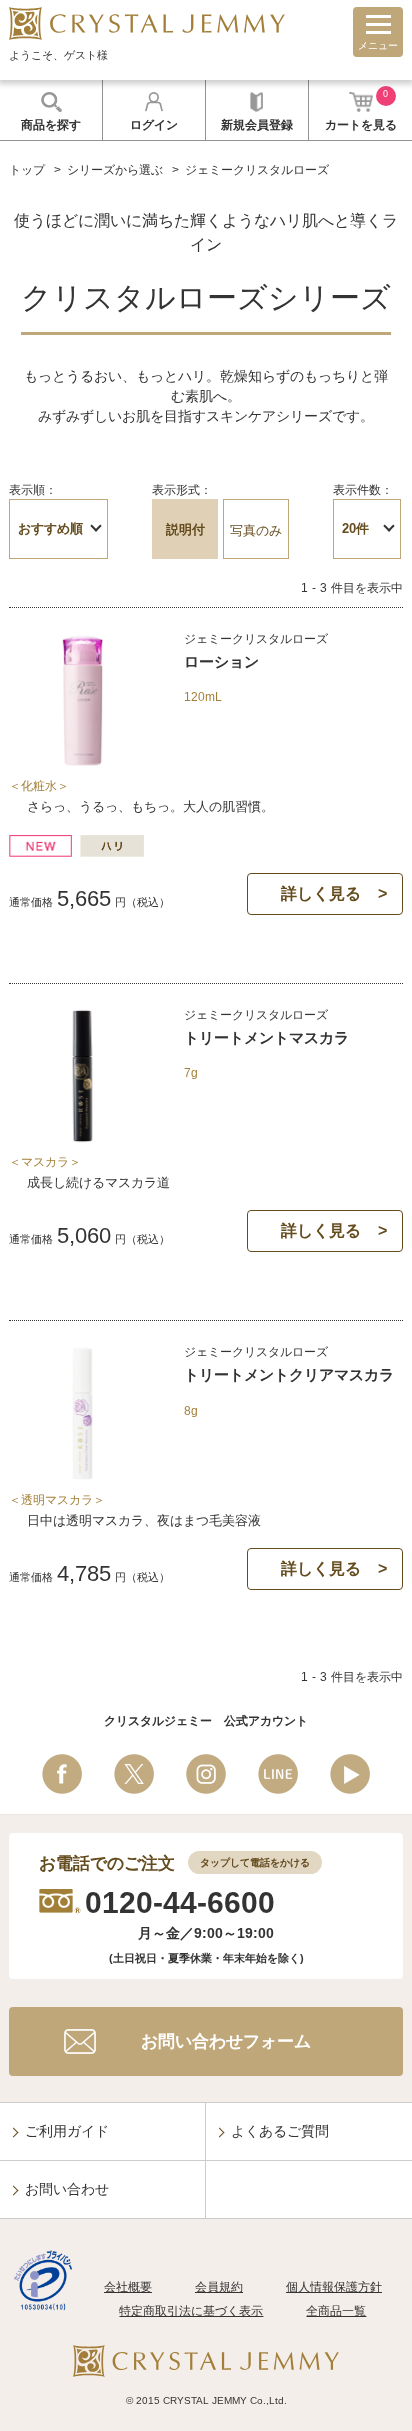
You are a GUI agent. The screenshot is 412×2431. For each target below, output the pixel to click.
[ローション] (82, 760)
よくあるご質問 (280, 2131)
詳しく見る (321, 893)
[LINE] (278, 1774)
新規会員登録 (257, 125)
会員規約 (219, 2287)
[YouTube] (350, 1774)
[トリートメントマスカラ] (82, 1136)
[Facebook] (62, 1774)
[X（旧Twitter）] (134, 1774)
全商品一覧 (336, 2311)
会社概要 (128, 2287)
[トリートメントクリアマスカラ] (82, 1474)
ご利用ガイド (67, 2131)
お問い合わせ (67, 2189)
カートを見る (361, 110)
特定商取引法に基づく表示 (191, 2311)
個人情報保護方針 (334, 2287)
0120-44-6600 (180, 1902)
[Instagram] (206, 1774)
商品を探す (51, 125)
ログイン (154, 125)
